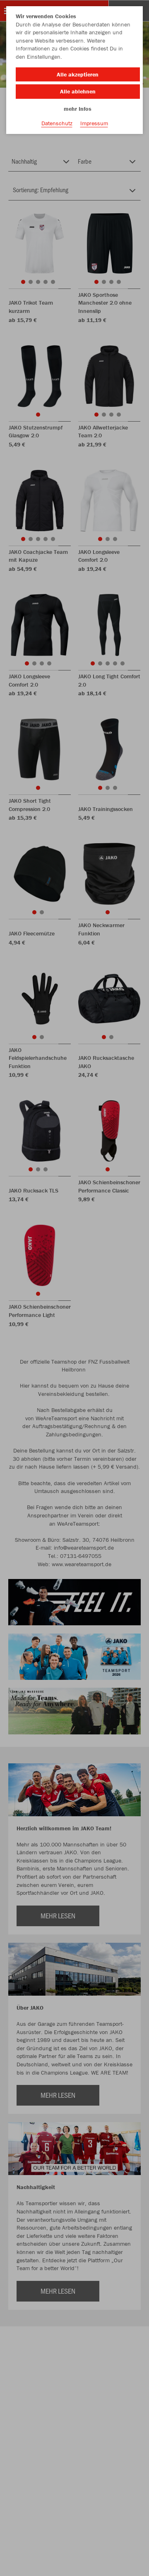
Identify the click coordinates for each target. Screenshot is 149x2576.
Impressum (94, 123)
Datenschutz (57, 123)
